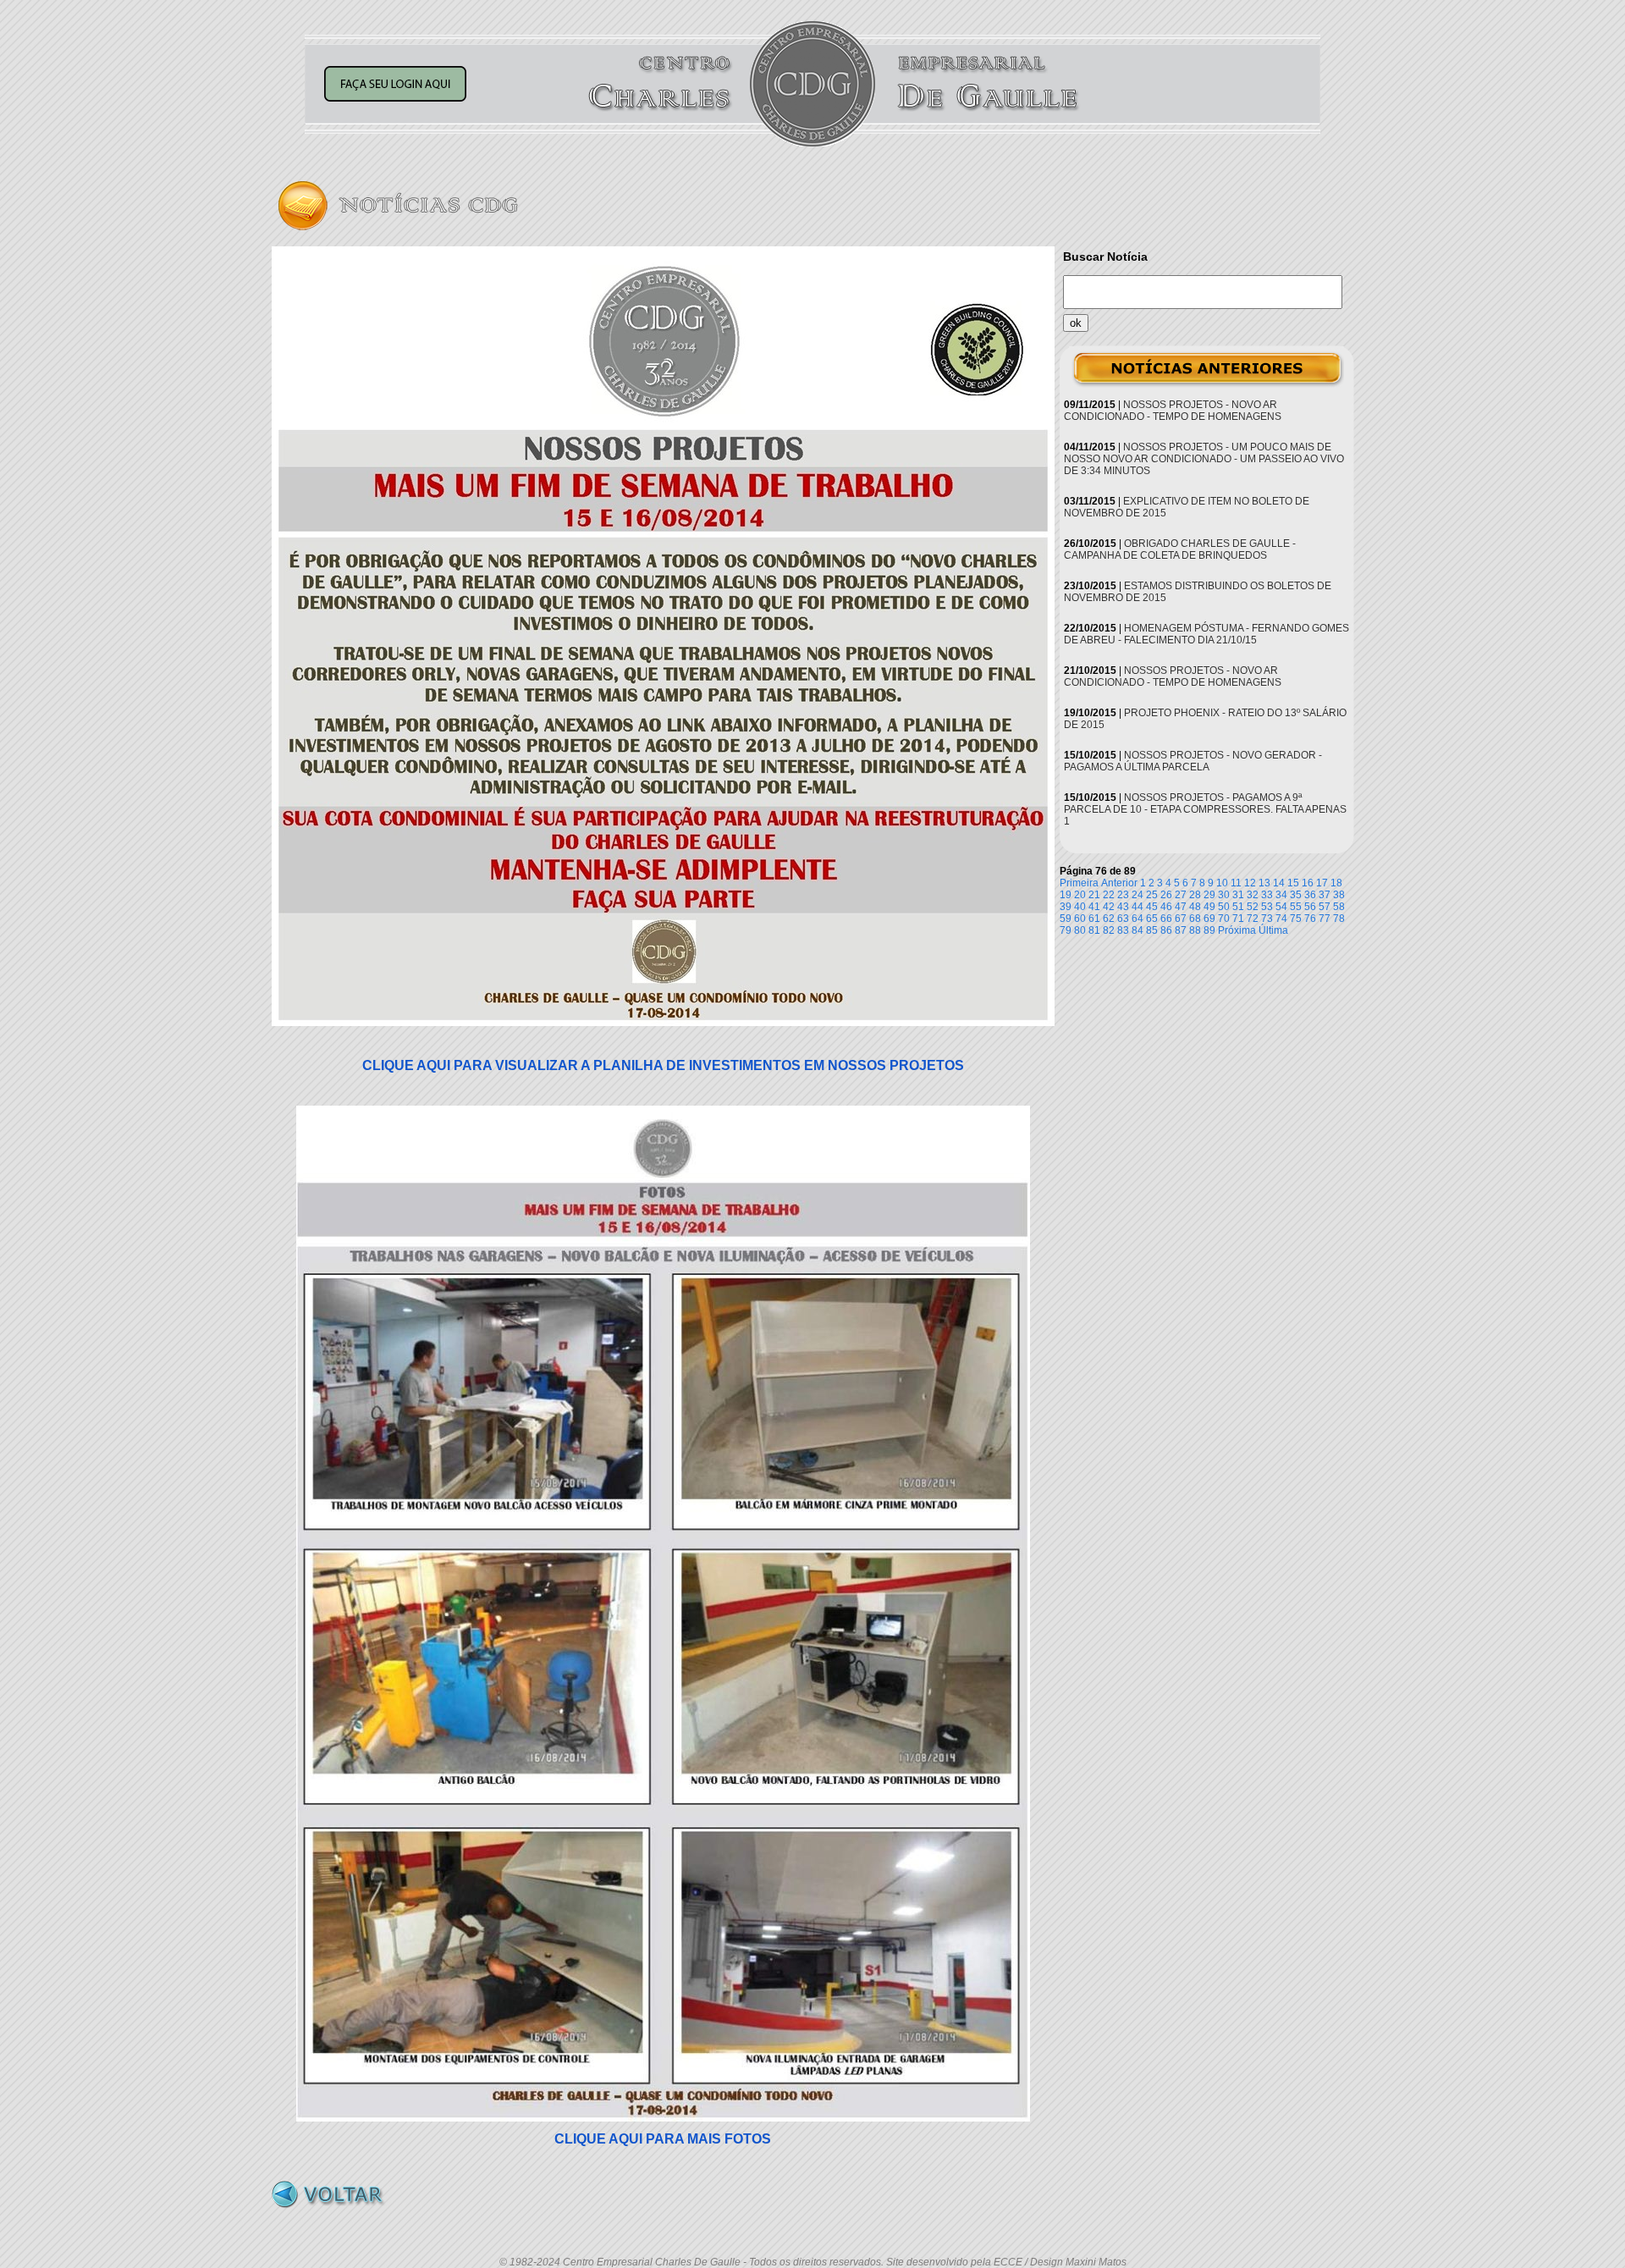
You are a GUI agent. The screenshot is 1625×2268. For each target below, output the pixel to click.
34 (1281, 895)
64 (1137, 919)
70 (1224, 919)
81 (1094, 930)
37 (1325, 895)
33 (1267, 895)
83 (1123, 930)
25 (1152, 895)
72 (1253, 919)
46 (1166, 907)
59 (1066, 919)
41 (1094, 907)
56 (1310, 907)
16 (1308, 883)
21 (1094, 895)
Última (1273, 930)
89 (1209, 930)
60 (1080, 919)
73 (1267, 919)
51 (1238, 907)
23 (1123, 895)
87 (1181, 930)
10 (1222, 883)
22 (1109, 895)
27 (1181, 895)
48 (1195, 907)
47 (1181, 907)
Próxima (1237, 930)
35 (1296, 895)
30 (1224, 895)
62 (1109, 919)
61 (1094, 919)
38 (1339, 895)
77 (1325, 919)
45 (1152, 907)
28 (1195, 895)
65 (1152, 919)
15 (1293, 883)
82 (1109, 930)
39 (1066, 907)
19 (1066, 895)
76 (1310, 919)
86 (1166, 930)
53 (1267, 907)
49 (1209, 907)
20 (1080, 895)
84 (1137, 930)
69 (1209, 919)
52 (1253, 907)
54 (1281, 907)
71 (1238, 919)
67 (1181, 919)
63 (1123, 919)
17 (1322, 883)
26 (1166, 895)
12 (1250, 883)
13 (1264, 883)
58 (1339, 907)
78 (1339, 919)
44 (1137, 907)
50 (1224, 907)
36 (1310, 895)
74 (1281, 919)
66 (1166, 919)
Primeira (1079, 883)
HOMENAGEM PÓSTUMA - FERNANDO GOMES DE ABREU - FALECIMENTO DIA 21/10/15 (1206, 634)
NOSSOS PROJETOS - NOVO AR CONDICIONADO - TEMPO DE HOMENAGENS (1173, 411)
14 (1279, 883)
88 (1195, 930)
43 (1123, 907)
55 (1296, 907)
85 (1152, 930)
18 (1336, 883)
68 (1195, 919)
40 (1080, 907)
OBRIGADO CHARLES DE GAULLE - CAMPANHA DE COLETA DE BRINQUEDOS (1180, 549)
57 (1325, 907)
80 (1080, 930)
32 (1253, 895)
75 (1296, 919)
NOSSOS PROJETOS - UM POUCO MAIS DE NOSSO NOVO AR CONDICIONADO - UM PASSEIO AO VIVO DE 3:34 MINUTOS (1204, 459)
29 (1209, 895)
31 (1238, 895)
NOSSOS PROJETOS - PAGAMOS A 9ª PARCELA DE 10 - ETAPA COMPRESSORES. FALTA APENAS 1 (1205, 809)
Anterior (1119, 883)
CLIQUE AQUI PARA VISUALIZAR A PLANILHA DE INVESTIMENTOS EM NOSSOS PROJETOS (663, 1065)
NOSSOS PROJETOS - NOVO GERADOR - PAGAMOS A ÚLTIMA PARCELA (1193, 761)
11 (1236, 883)
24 (1137, 895)
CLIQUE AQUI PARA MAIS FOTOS (663, 2139)
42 (1109, 907)
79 (1066, 930)
